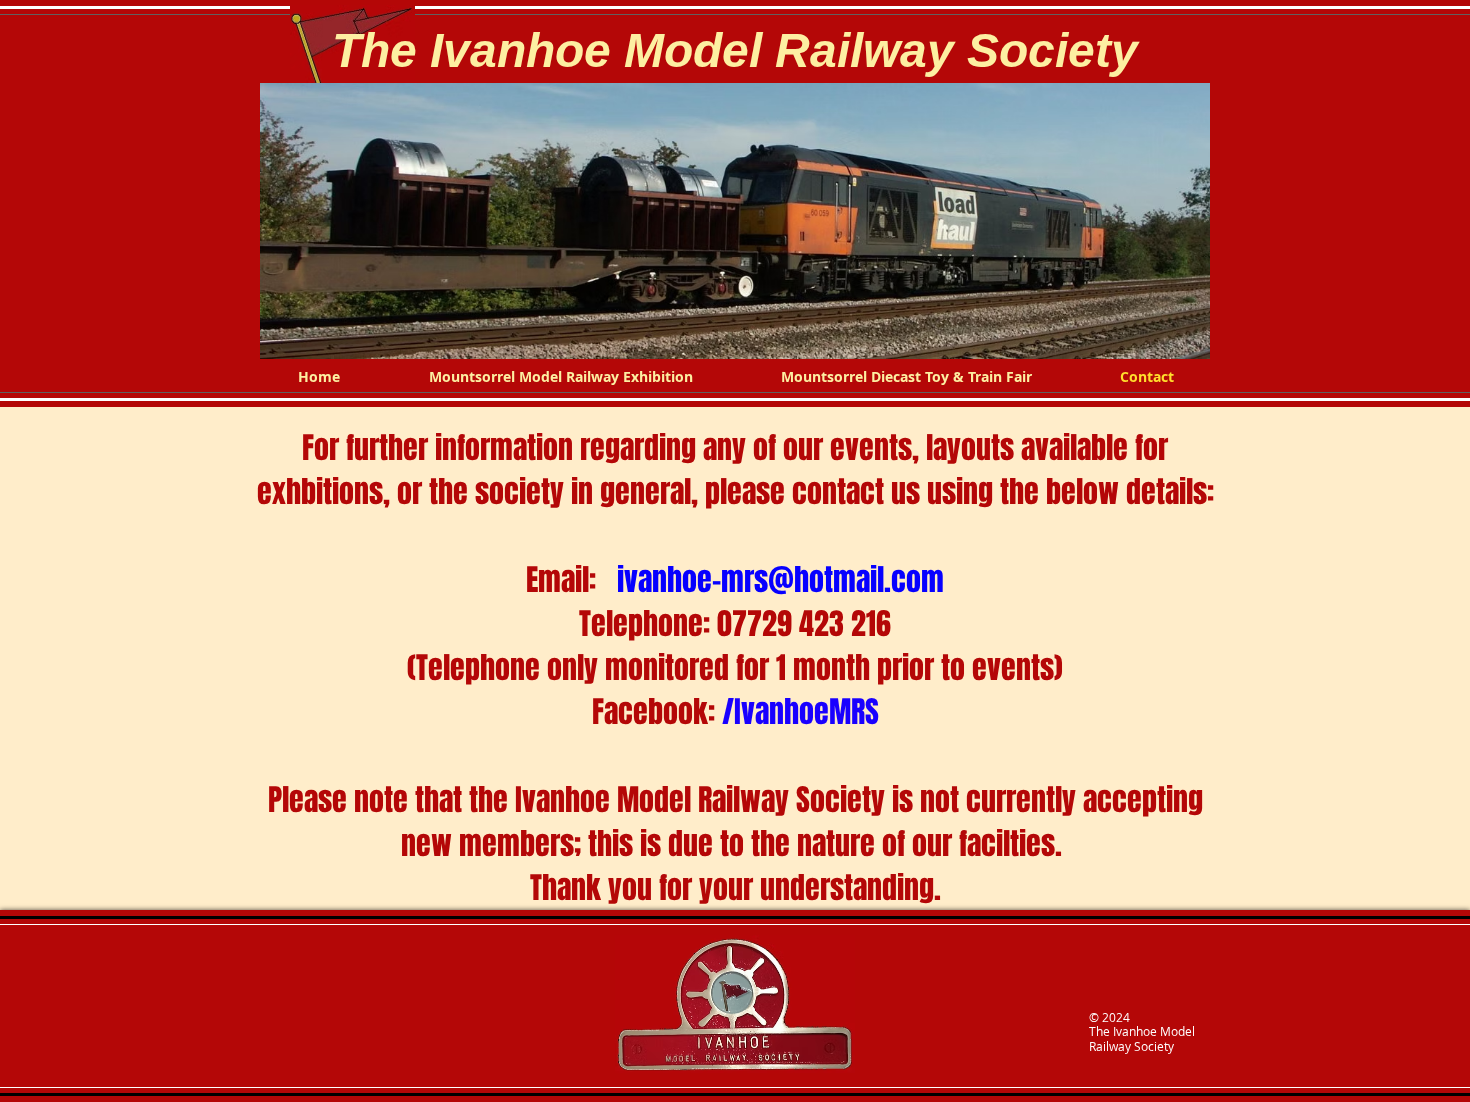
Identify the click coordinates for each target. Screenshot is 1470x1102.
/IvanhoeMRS (800, 712)
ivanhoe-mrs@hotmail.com (780, 580)
